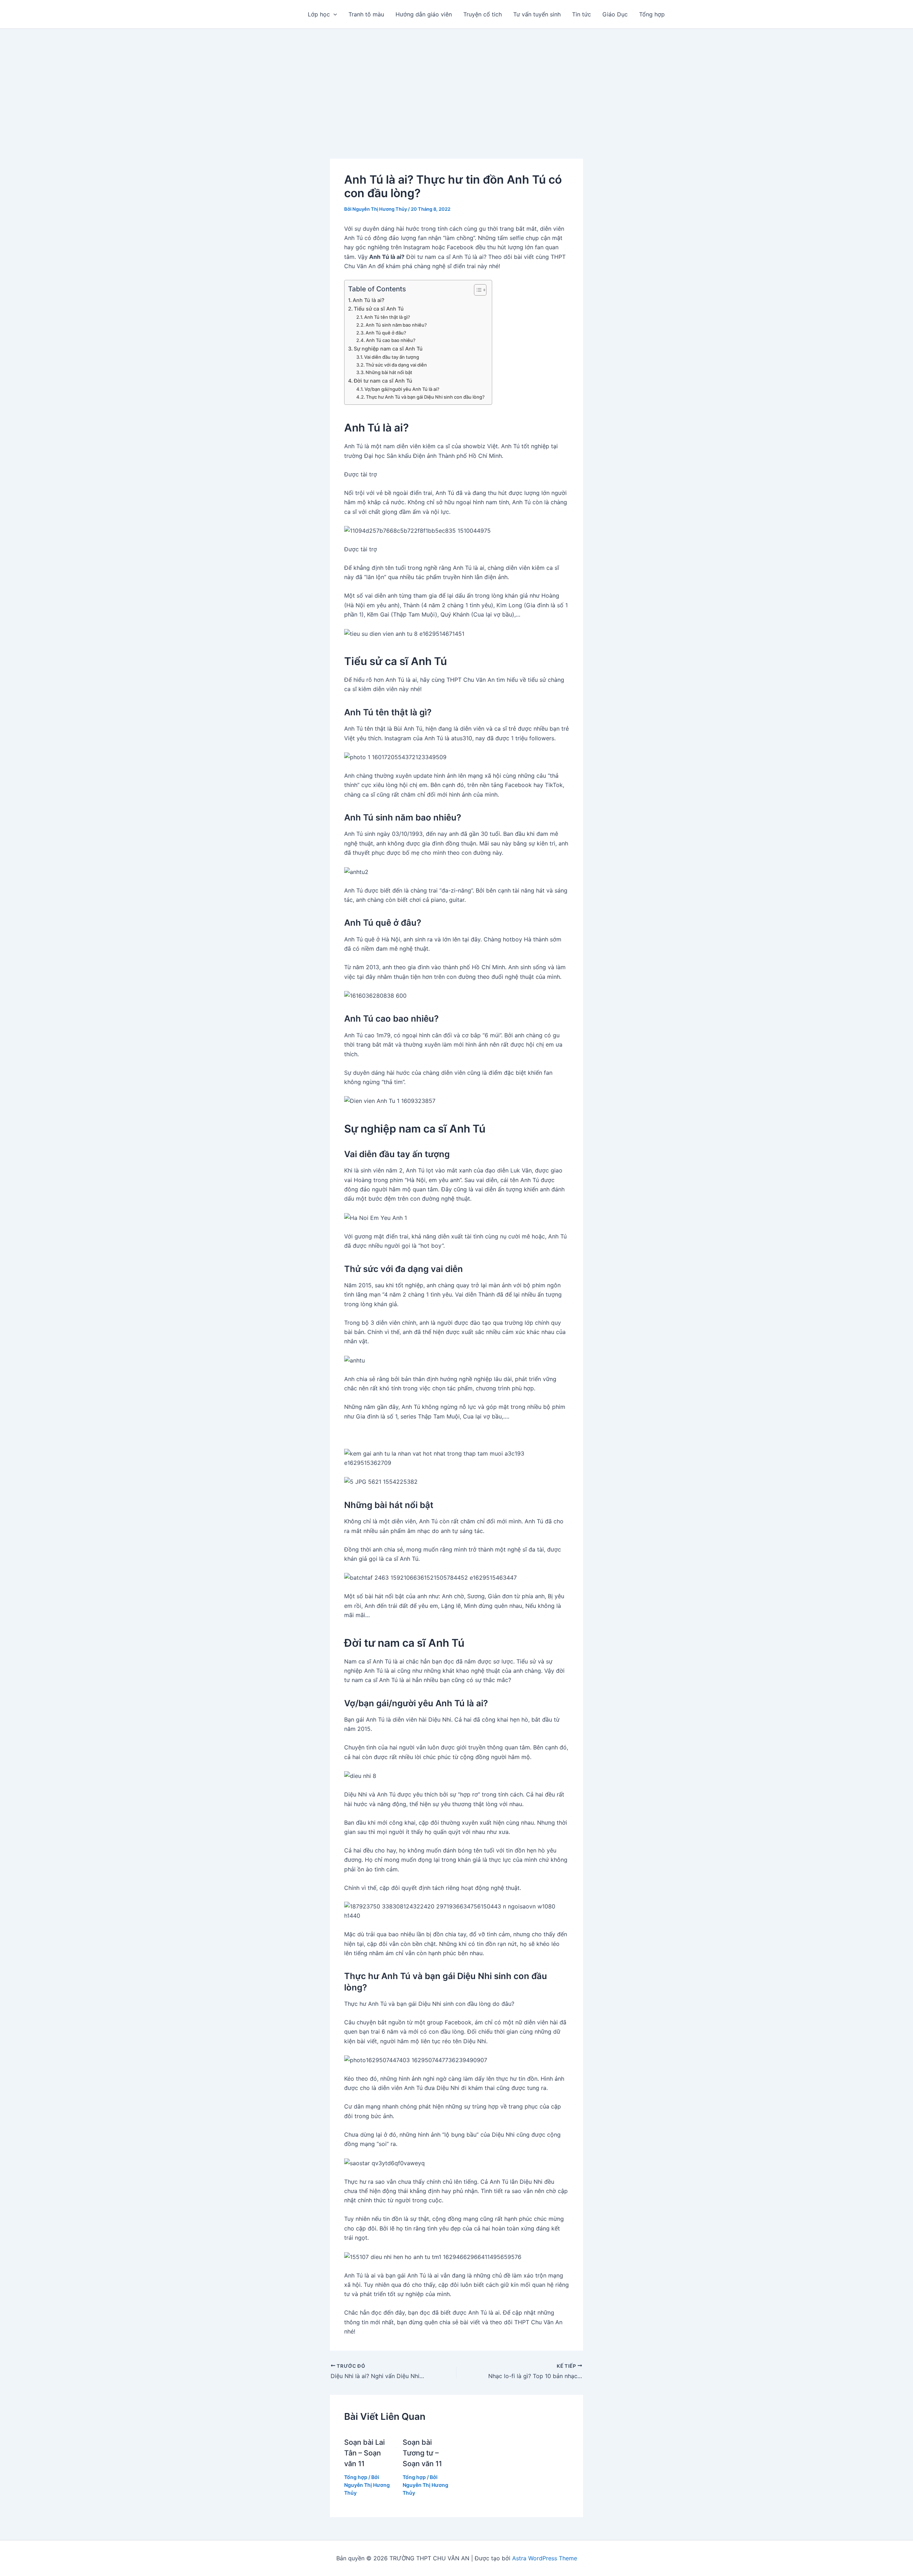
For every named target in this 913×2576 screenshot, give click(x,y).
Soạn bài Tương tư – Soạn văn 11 (422, 2453)
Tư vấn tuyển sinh (537, 14)
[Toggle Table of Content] (477, 290)
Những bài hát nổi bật (389, 372)
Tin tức (582, 14)
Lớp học (319, 14)
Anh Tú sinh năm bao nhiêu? (396, 325)
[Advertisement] (456, 82)
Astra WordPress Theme (545, 2558)
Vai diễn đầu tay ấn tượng (392, 357)
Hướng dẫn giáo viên (424, 14)
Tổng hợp (652, 14)
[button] (333, 14)
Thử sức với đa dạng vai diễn (396, 365)
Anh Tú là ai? (369, 300)
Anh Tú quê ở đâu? (386, 333)
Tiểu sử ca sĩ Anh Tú (379, 309)
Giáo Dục (615, 14)
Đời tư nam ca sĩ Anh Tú (383, 381)
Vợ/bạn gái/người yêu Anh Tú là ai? (402, 389)
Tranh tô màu (366, 14)
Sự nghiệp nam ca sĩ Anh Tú (388, 349)
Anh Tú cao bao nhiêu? (391, 340)
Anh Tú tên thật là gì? (387, 317)
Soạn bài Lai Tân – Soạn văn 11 (364, 2453)
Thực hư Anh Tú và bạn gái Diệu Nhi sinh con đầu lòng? (425, 397)
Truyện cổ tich (483, 14)
